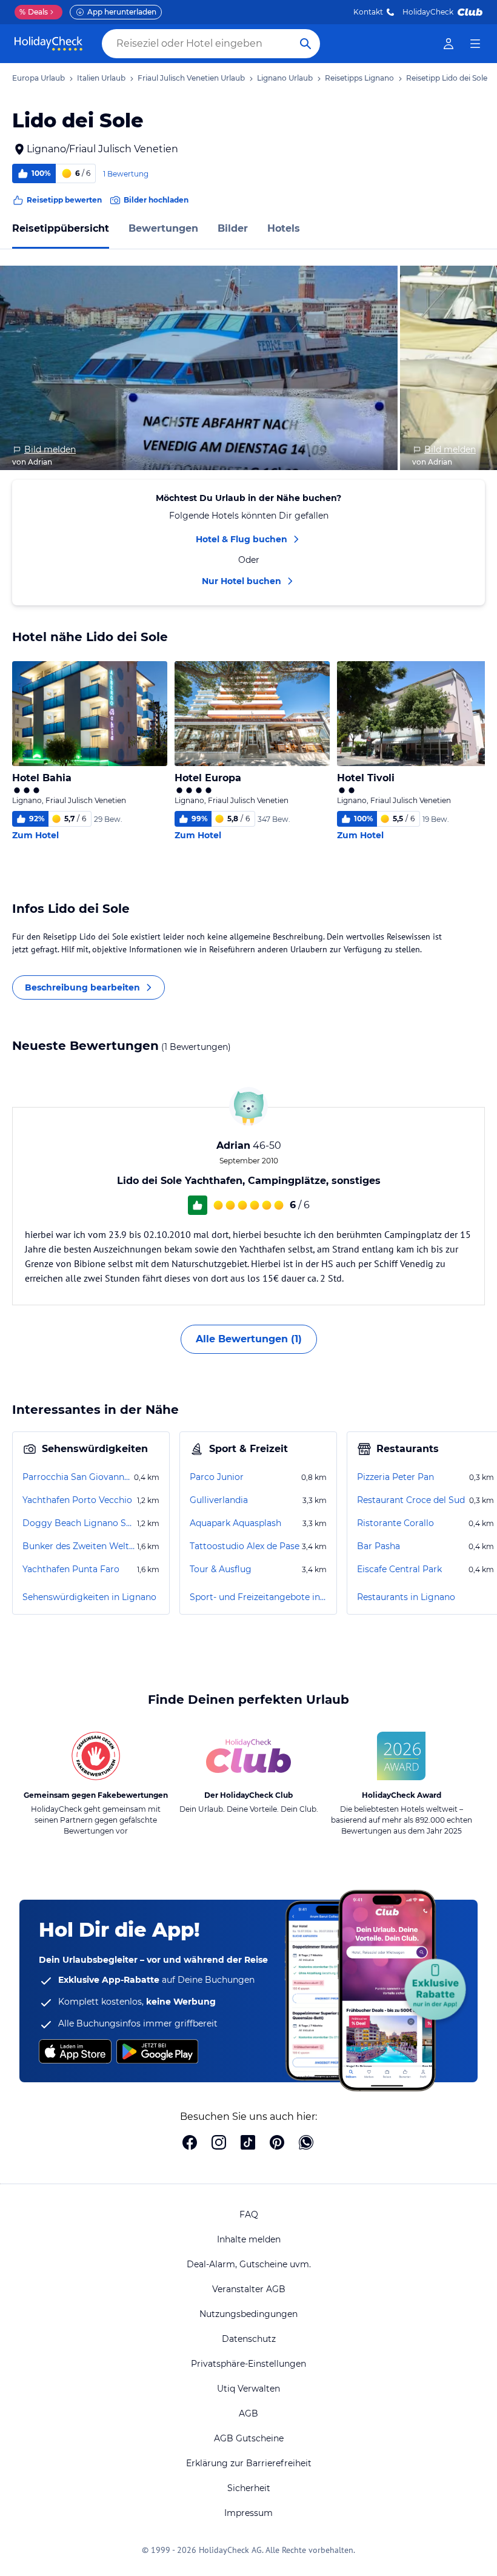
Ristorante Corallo (395, 1523)
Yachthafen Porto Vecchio (77, 1500)
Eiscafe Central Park (399, 1569)
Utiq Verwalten (248, 2389)
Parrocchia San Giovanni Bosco (77, 1477)
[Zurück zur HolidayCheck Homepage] (48, 44)
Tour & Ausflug (221, 1569)
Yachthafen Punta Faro (71, 1569)
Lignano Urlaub (285, 78)
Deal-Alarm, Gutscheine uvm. (249, 2264)
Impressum (248, 2513)
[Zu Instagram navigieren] (219, 2144)
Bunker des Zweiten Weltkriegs (78, 1546)
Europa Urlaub (38, 78)
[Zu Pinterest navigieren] (277, 2144)
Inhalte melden (249, 2239)
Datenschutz (249, 2339)
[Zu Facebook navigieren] (190, 2144)
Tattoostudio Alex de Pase (245, 1546)
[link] (449, 44)
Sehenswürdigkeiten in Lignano (89, 1597)
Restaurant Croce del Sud (411, 1500)
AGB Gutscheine (249, 2438)
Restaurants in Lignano (406, 1597)
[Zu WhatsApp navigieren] (306, 2144)
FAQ (249, 2214)
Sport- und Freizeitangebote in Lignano (258, 1597)
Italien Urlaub (101, 78)
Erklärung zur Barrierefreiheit (249, 2463)
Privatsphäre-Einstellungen (248, 2364)
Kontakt (368, 12)
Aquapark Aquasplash (235, 1523)
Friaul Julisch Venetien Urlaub (191, 78)
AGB (248, 2413)
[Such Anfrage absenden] (305, 44)
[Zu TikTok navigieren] (248, 2144)
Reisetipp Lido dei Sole (447, 78)
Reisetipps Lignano (359, 78)
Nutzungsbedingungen (248, 2314)
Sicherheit (249, 2488)
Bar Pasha (379, 1546)
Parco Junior (217, 1477)
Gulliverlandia (219, 1500)
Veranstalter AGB (249, 2289)
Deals (34, 12)
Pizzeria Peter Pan (395, 1477)
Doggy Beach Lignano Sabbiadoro (78, 1523)
